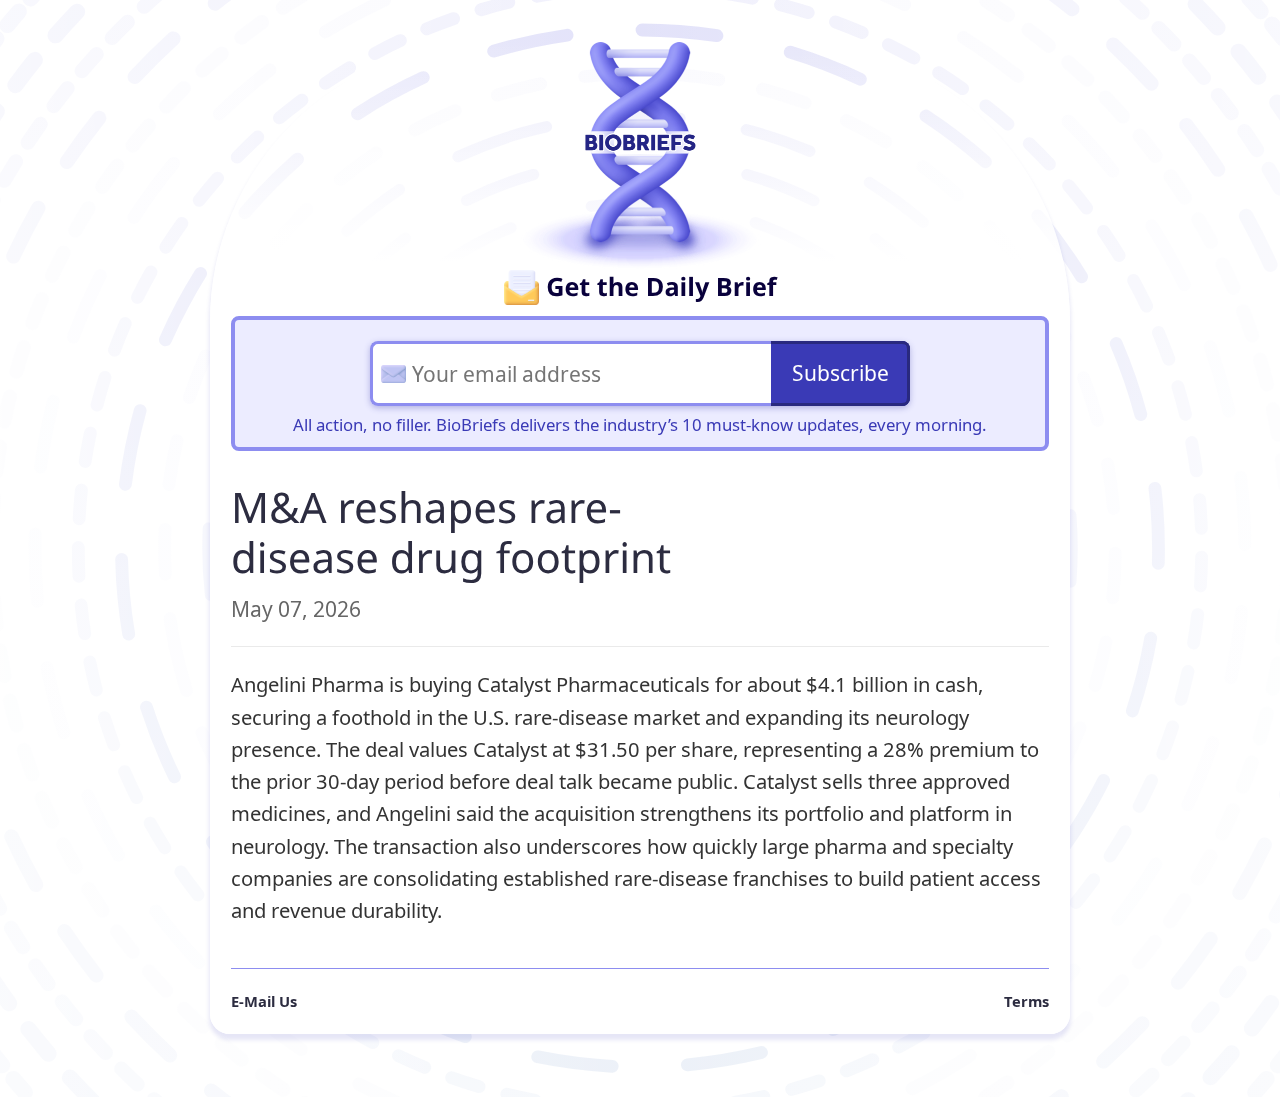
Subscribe (840, 373)
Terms (1026, 1001)
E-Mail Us (264, 1001)
